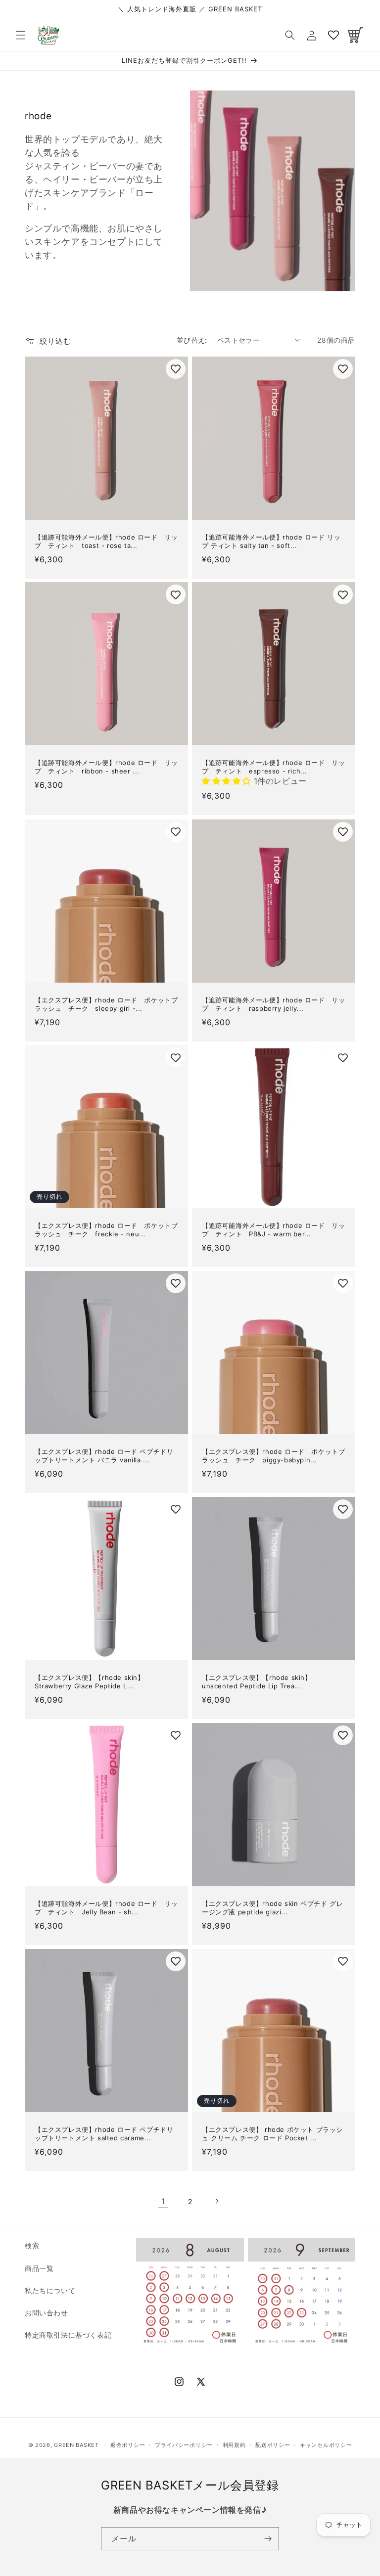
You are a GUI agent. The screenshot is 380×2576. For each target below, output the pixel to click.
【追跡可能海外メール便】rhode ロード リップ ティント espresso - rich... (273, 767)
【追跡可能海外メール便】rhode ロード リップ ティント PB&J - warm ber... (273, 1230)
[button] (21, 35)
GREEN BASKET (76, 2445)
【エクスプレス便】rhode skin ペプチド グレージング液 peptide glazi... (272, 1908)
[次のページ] (217, 2201)
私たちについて (50, 2290)
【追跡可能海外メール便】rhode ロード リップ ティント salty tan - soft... (271, 541)
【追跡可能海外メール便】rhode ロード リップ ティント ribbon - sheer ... (106, 767)
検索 (32, 2245)
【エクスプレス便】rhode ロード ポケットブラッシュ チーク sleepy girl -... (106, 1004)
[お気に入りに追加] (176, 369)
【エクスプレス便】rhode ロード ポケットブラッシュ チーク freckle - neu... (106, 1230)
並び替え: (192, 340)
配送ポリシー (273, 2445)
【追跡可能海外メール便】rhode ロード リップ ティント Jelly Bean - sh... (106, 1908)
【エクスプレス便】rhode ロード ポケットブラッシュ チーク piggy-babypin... (273, 1456)
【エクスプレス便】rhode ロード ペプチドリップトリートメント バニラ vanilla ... (104, 1456)
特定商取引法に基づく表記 (68, 2335)
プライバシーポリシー (184, 2445)
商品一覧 (39, 2268)
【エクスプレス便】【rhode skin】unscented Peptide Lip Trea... (257, 1682)
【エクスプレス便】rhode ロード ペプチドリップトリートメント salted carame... (104, 2134)
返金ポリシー (128, 2445)
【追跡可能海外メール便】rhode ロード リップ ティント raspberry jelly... (273, 1004)
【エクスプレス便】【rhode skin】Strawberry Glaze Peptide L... (90, 1682)
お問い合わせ (47, 2313)
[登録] (268, 2539)
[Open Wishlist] (333, 35)
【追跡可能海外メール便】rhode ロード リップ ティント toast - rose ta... (106, 541)
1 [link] (163, 2201)
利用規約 (234, 2445)
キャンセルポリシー (326, 2445)
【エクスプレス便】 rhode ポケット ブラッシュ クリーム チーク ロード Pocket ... (272, 2134)
